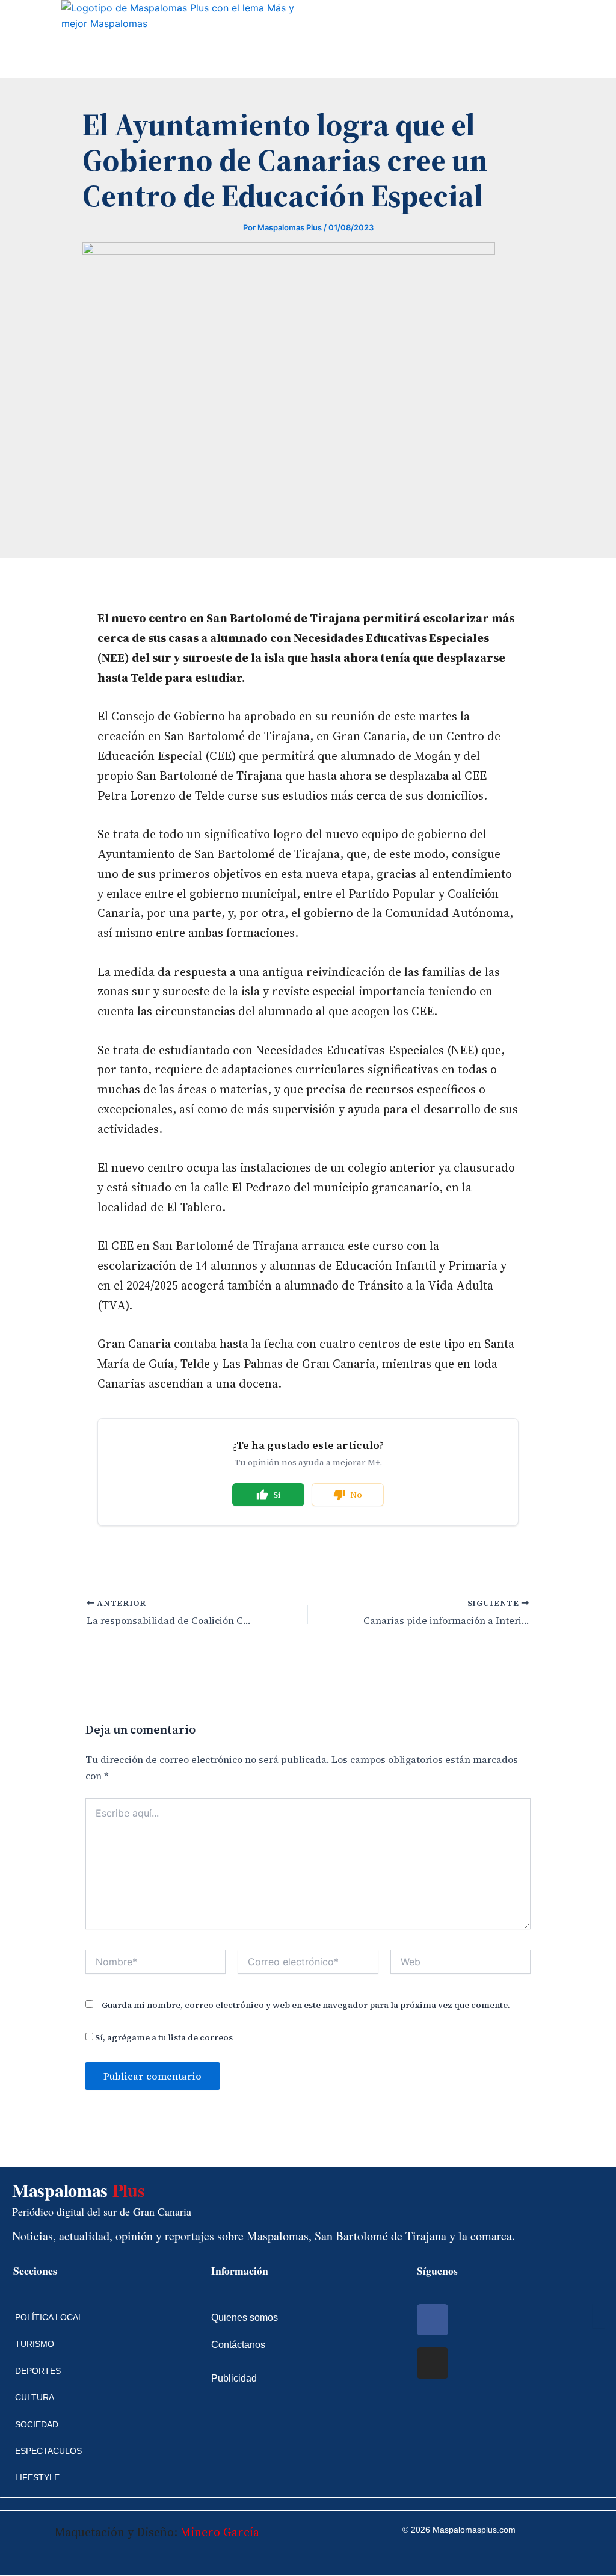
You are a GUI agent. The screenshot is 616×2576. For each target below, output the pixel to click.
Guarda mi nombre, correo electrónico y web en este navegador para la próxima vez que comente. (306, 2005)
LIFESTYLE (37, 2477)
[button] (10, 39)
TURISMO (35, 2344)
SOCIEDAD (37, 2424)
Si (277, 1495)
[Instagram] (433, 2363)
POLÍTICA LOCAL (49, 2317)
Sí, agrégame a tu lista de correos (163, 2037)
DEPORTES (38, 2371)
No (356, 1495)
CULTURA (35, 2397)
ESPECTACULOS (48, 2451)
